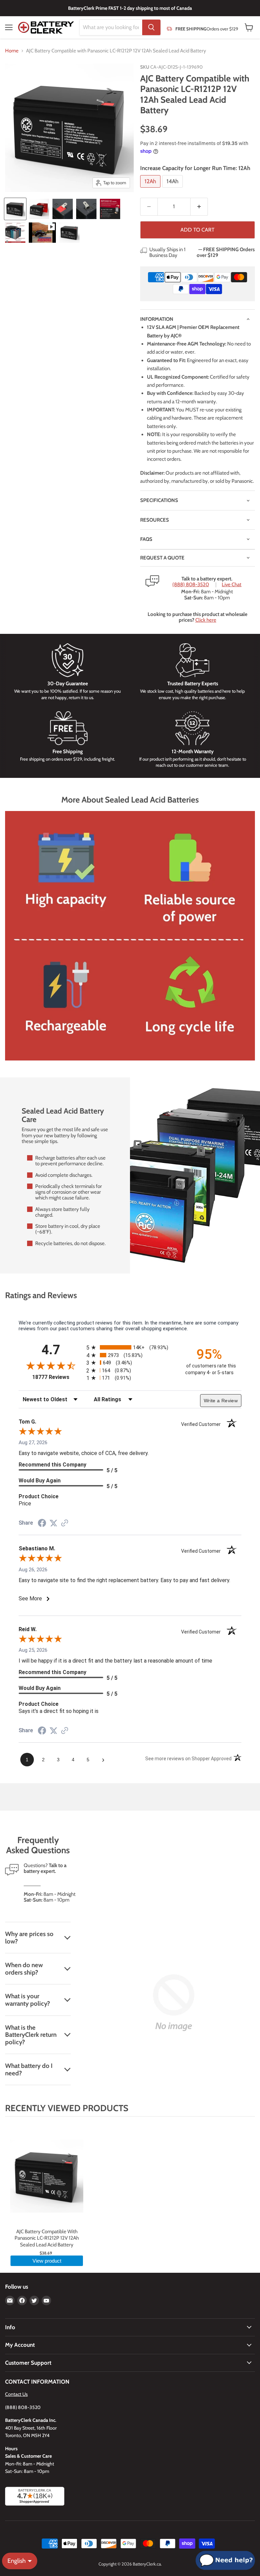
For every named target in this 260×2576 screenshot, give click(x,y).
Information (157, 319)
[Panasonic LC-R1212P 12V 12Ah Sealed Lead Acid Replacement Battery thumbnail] (15, 209)
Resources (155, 520)
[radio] (130, 1347)
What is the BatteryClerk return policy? (31, 2035)
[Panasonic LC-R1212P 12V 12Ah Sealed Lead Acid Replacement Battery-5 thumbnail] (110, 209)
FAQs (146, 539)
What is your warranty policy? (28, 2000)
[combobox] (111, 27)
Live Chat (232, 585)
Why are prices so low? (29, 1938)
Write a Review (221, 1401)
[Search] (151, 27)
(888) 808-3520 (191, 585)
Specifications (159, 500)
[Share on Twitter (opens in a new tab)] (53, 1523)
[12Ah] (151, 189)
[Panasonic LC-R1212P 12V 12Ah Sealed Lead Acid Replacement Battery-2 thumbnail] (39, 209)
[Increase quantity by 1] (199, 207)
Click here (206, 620)
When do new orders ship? (24, 1969)
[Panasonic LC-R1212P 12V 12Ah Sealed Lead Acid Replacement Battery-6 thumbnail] (15, 233)
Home (12, 51)
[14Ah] (173, 189)
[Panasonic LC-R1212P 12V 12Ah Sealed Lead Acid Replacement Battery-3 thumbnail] (63, 209)
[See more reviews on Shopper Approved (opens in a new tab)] (65, 1524)
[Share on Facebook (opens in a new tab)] (42, 1524)
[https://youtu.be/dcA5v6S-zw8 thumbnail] (42, 233)
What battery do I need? (29, 2069)
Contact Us (16, 2394)
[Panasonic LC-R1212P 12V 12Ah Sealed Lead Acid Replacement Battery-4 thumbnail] (86, 209)
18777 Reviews (58, 1377)
